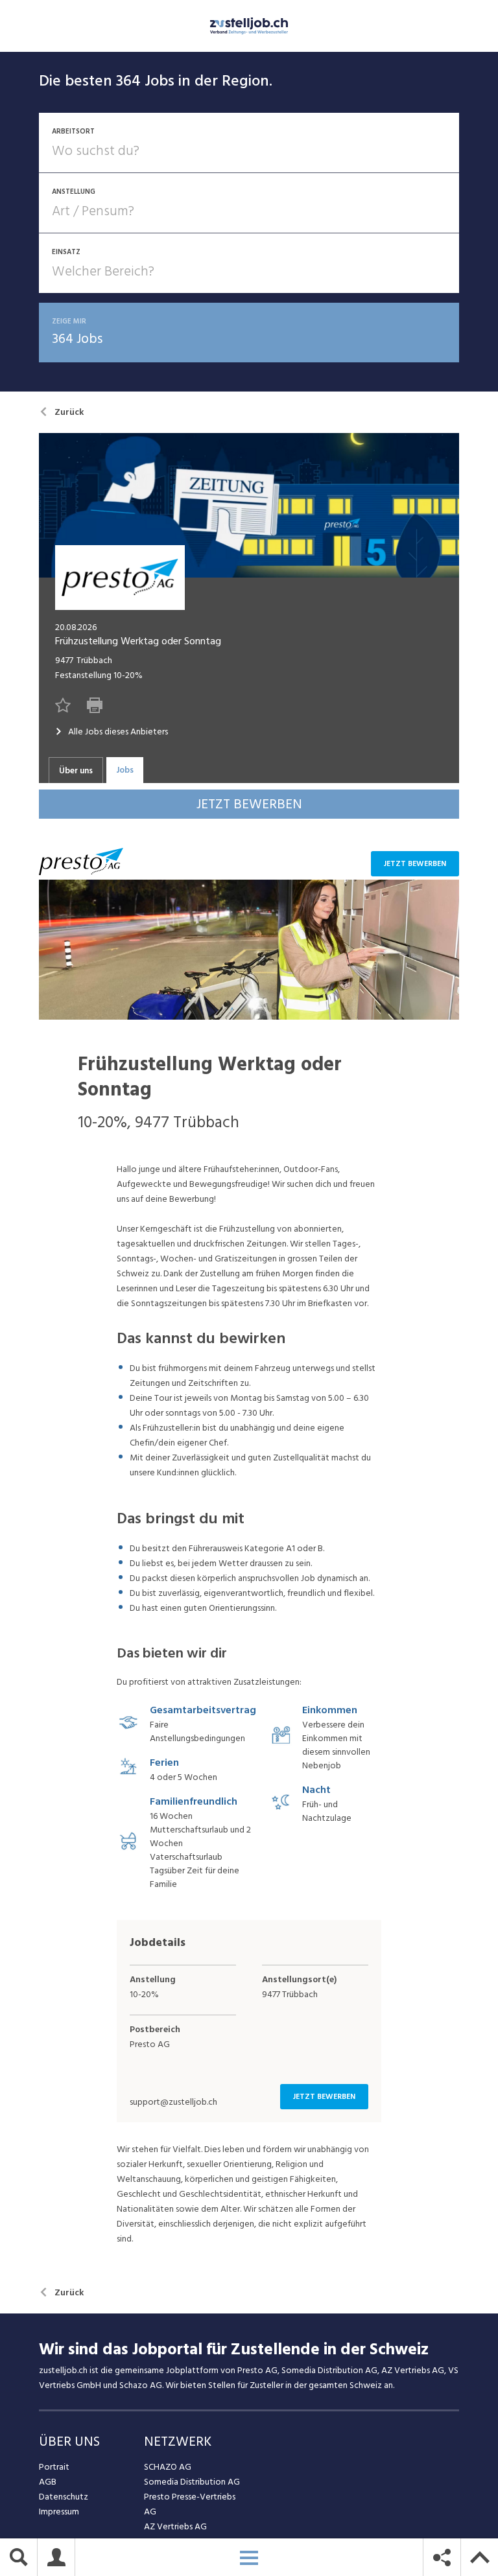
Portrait (54, 2467)
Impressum (59, 2512)
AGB (48, 2482)
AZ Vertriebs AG (175, 2526)
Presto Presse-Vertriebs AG (190, 2504)
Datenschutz (64, 2497)
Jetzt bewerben (415, 864)
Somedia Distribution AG (192, 2482)
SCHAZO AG (168, 2467)
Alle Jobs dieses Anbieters (118, 732)
